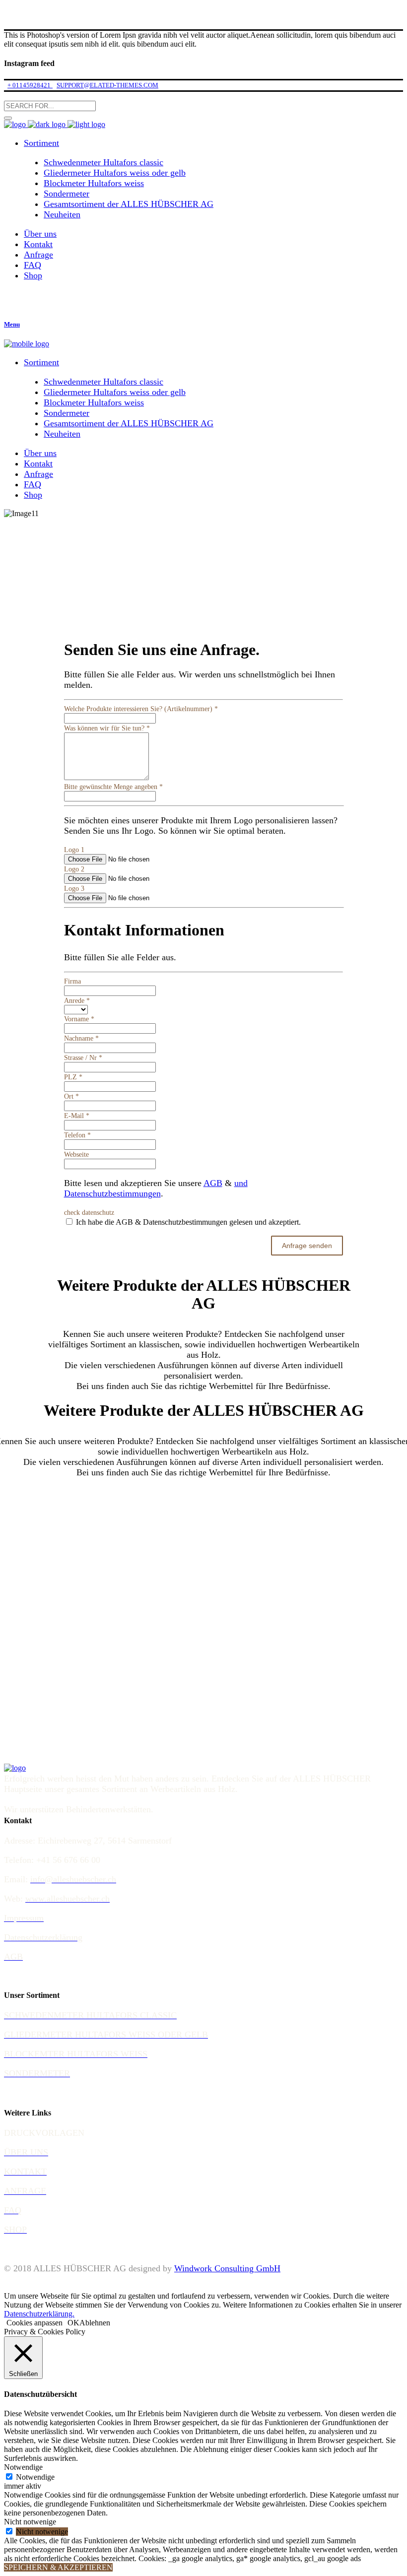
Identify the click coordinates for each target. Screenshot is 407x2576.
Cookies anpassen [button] (34, 2323)
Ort (71, 1096)
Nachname (81, 1038)
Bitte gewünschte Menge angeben (113, 787)
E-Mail (77, 1116)
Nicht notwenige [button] (30, 2522)
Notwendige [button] (23, 2467)
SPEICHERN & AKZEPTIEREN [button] (58, 2567)
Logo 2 (74, 869)
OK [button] (73, 2323)
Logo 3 (74, 889)
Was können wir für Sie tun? (107, 728)
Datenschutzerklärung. (39, 2314)
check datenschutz (89, 1213)
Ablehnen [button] (95, 2323)
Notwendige (35, 2477)
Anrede (77, 1001)
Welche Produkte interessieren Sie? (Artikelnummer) (141, 709)
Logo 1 (74, 850)
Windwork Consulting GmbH (227, 2268)
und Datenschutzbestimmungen (156, 1188)
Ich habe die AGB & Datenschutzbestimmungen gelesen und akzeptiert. (187, 1222)
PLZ (73, 1077)
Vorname (79, 1019)
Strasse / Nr (83, 1058)
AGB (213, 1183)
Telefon (77, 1135)
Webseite (76, 1155)
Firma (72, 981)
